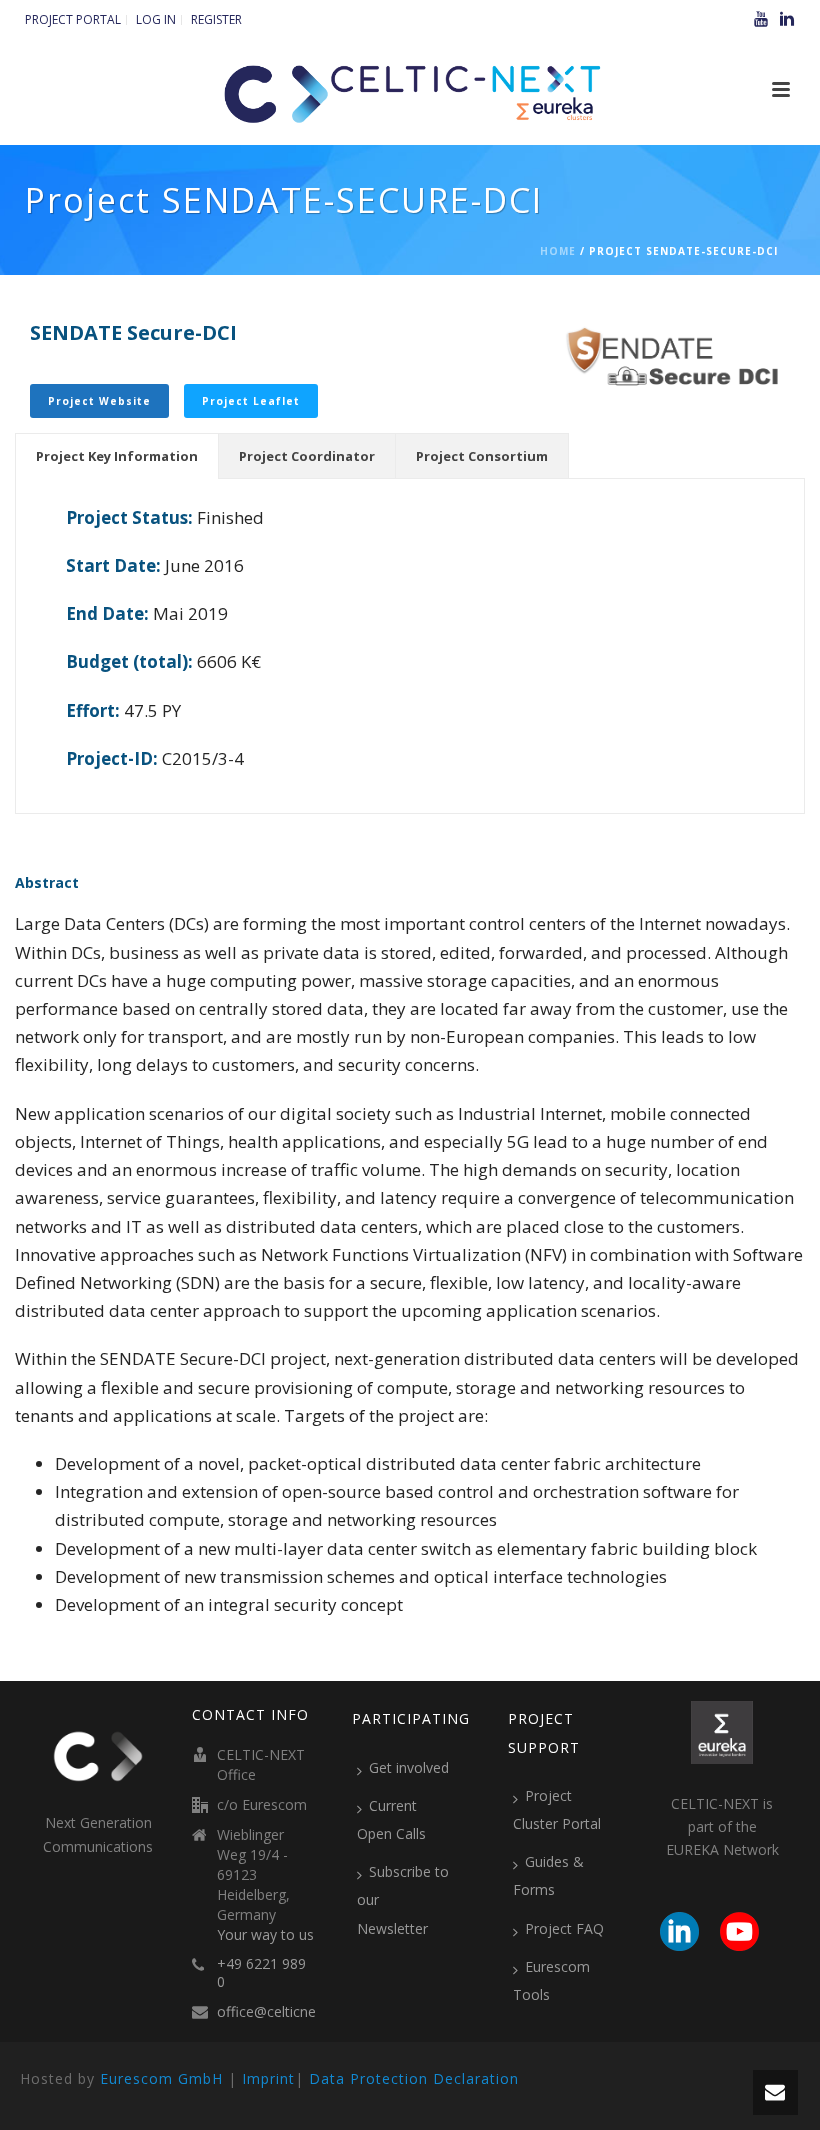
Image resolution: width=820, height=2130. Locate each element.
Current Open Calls (391, 1819)
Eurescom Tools (551, 1980)
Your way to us (265, 1935)
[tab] (117, 456)
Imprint (268, 2078)
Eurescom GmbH (161, 2078)
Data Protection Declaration (414, 2078)
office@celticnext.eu (282, 2012)
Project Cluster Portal (557, 1809)
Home (558, 251)
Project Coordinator (307, 456)
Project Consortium (482, 456)
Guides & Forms (548, 1875)
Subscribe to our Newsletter (403, 1899)
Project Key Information (117, 456)
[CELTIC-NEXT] (410, 90)
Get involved (409, 1767)
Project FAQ (564, 1928)
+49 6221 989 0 (261, 1973)
